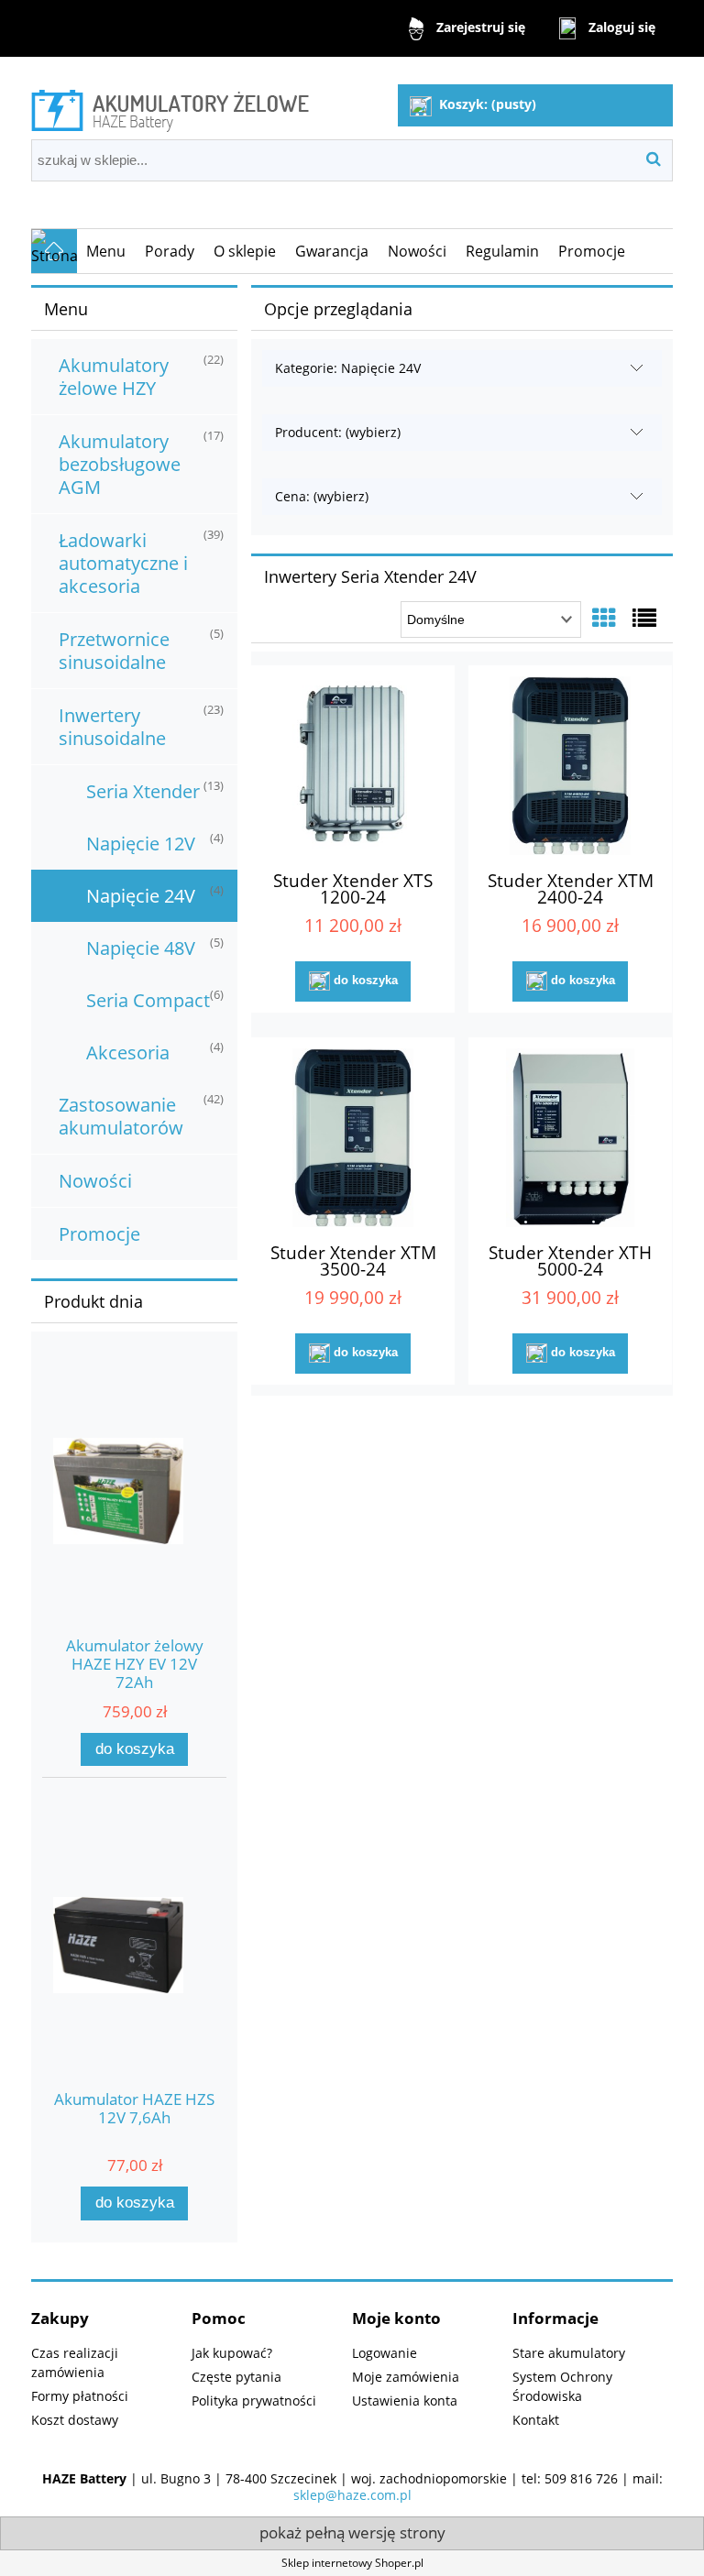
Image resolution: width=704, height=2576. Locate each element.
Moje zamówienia (406, 2377)
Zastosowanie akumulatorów (121, 1116)
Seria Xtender (143, 791)
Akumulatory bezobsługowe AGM (120, 464)
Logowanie (385, 2353)
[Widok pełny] (644, 618)
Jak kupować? (232, 2353)
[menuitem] (106, 251)
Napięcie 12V (141, 844)
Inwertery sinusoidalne (112, 727)
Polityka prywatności (254, 2401)
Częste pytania (236, 2377)
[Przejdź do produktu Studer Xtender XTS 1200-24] (353, 766)
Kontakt (536, 2420)
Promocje (99, 1234)
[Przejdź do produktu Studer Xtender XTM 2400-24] (570, 766)
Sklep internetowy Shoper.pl (352, 2563)
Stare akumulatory (569, 2353)
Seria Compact (148, 1000)
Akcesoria (128, 1052)
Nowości (95, 1181)
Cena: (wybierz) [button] (322, 496)
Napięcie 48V (141, 948)
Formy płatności (80, 2396)
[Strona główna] (170, 108)
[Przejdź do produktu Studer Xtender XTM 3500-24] (353, 1138)
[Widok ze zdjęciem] (604, 618)
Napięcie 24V (141, 896)
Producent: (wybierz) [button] (338, 432)
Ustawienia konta (405, 2401)
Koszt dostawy (75, 2420)
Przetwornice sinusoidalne (114, 651)
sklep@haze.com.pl (352, 2495)
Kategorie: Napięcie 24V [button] (348, 368)
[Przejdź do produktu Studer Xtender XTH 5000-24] (570, 1138)
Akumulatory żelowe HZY (114, 377)
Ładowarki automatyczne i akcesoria (123, 563)
